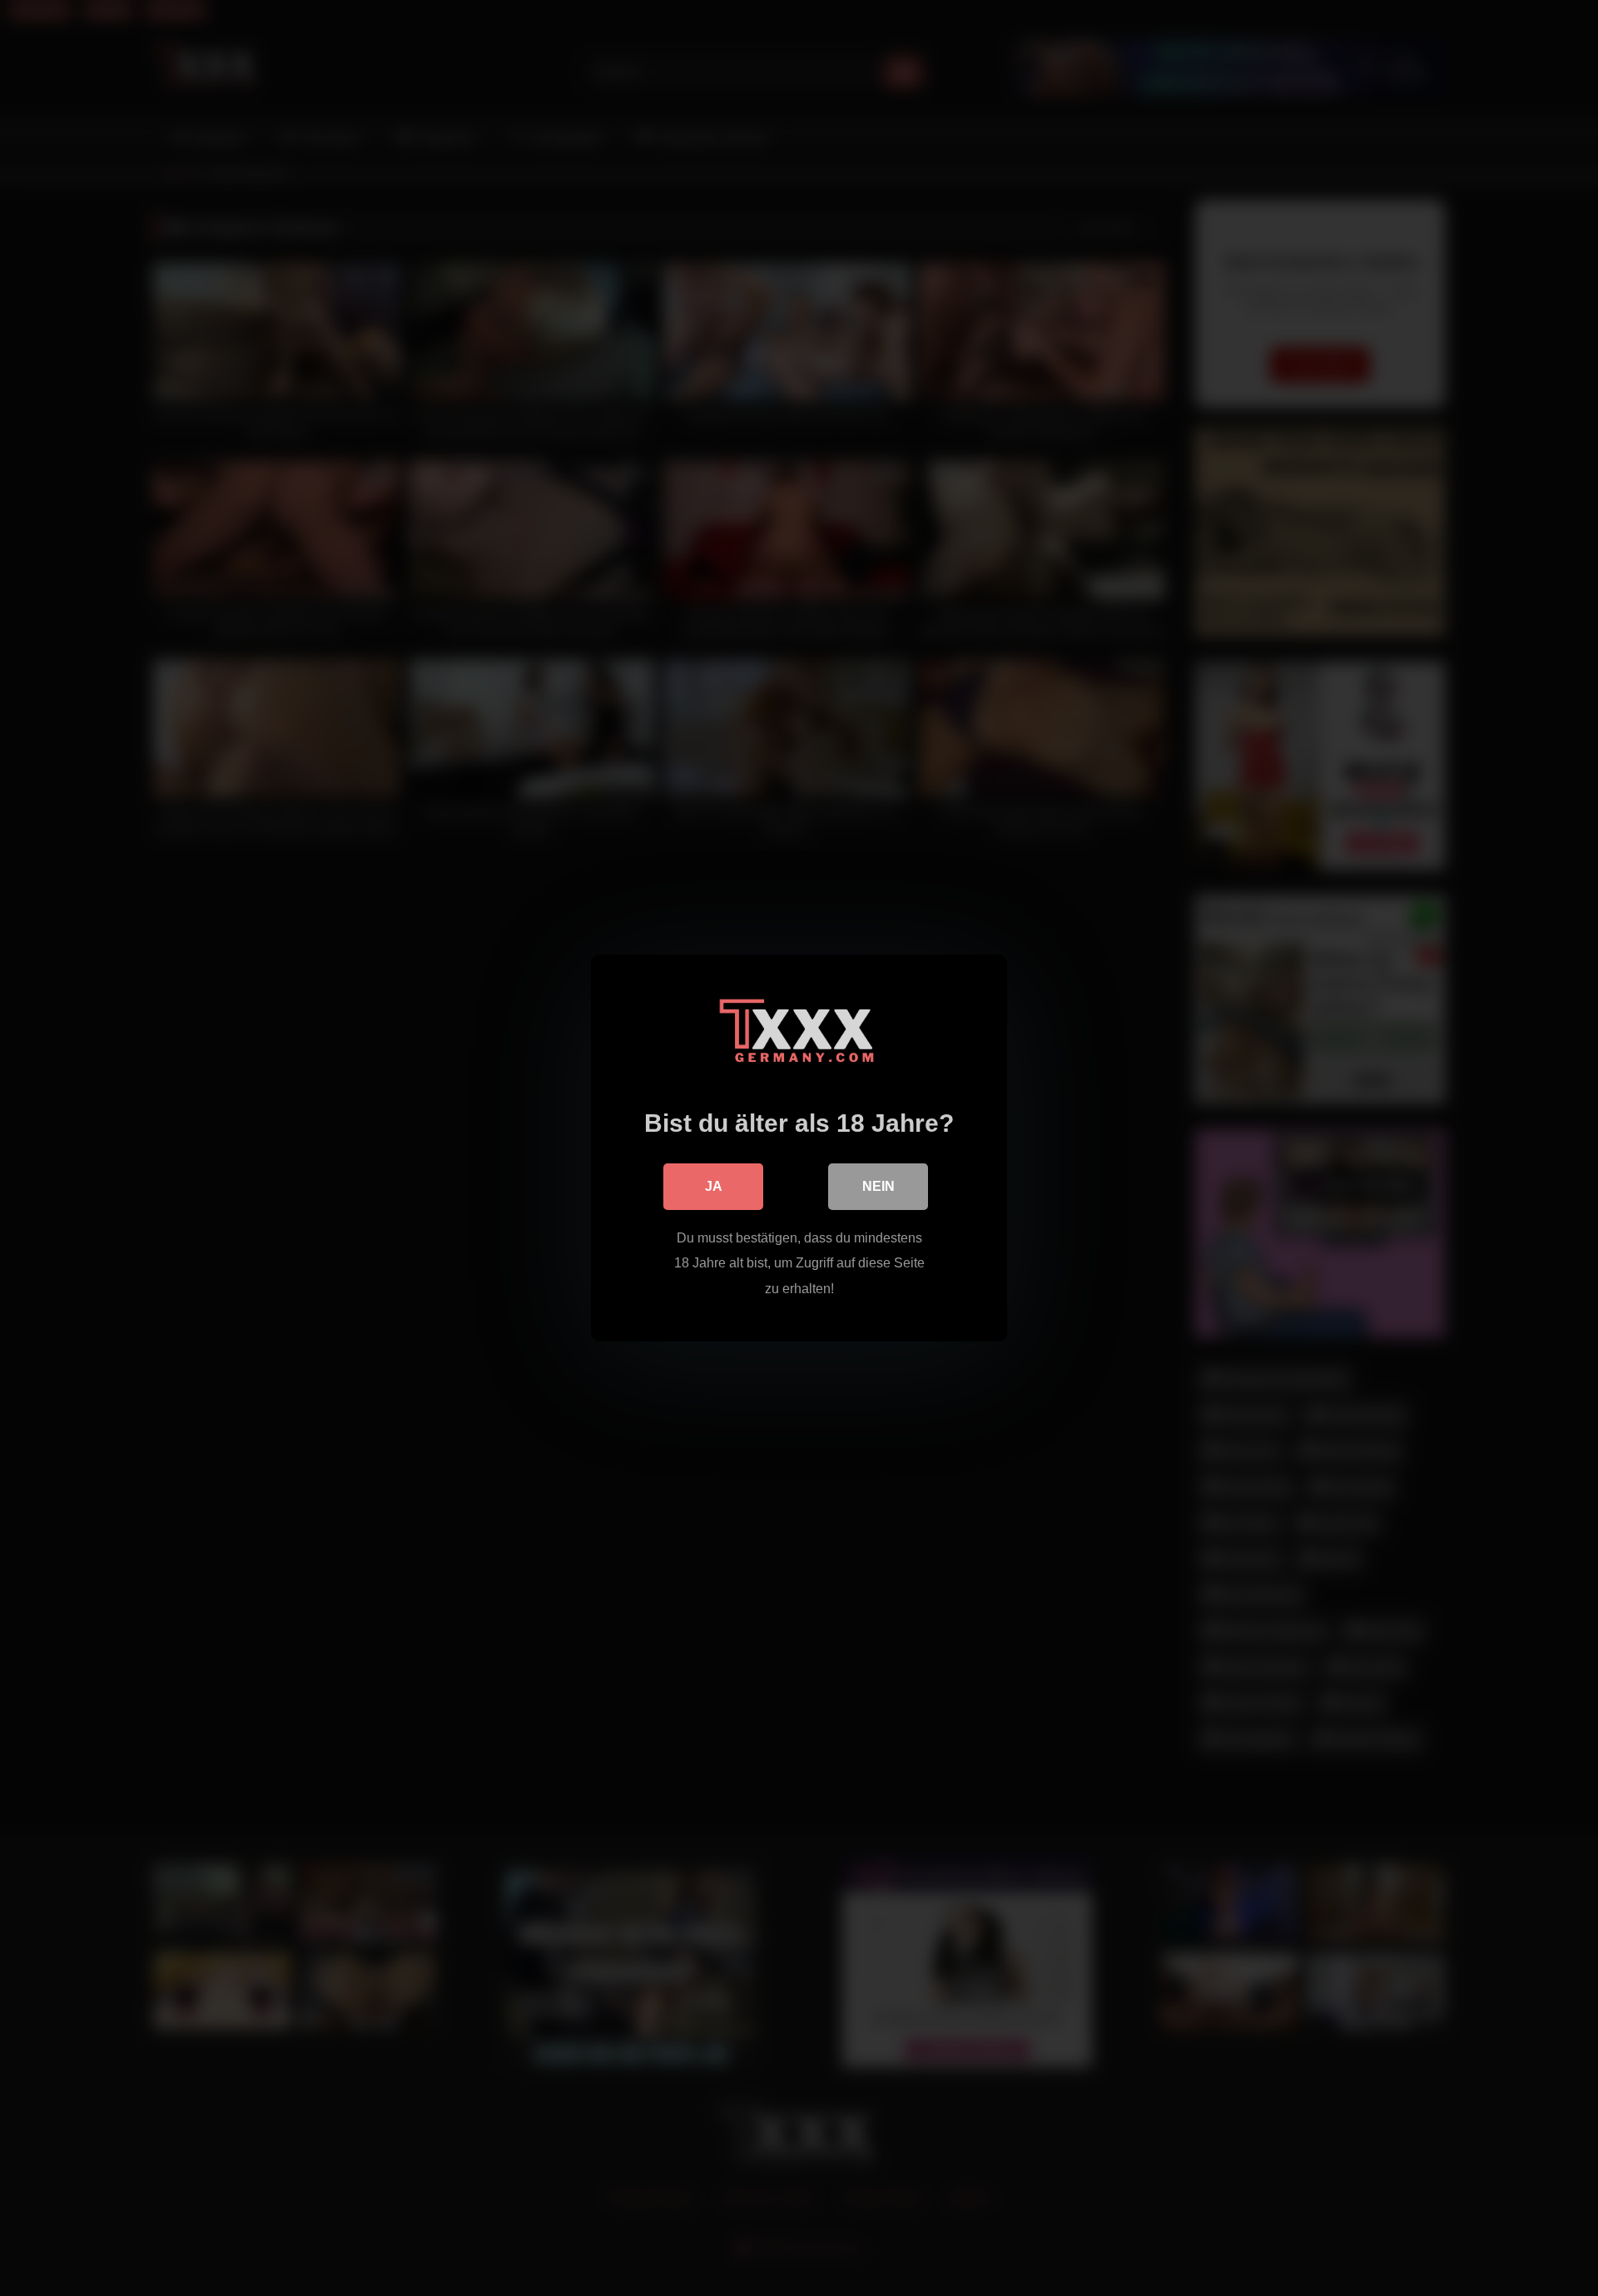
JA (714, 1186)
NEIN (878, 1186)
